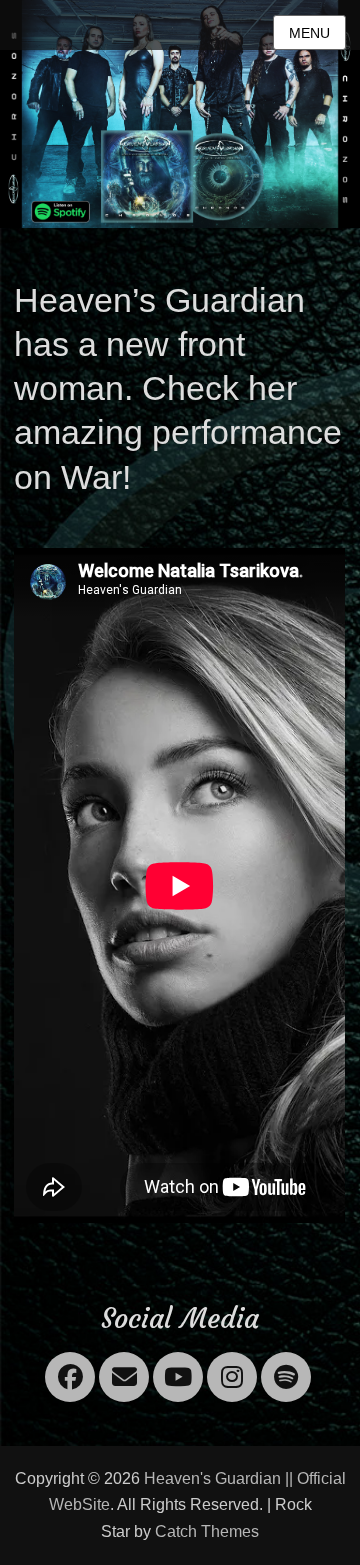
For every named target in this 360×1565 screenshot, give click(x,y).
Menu (309, 33)
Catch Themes (207, 1531)
